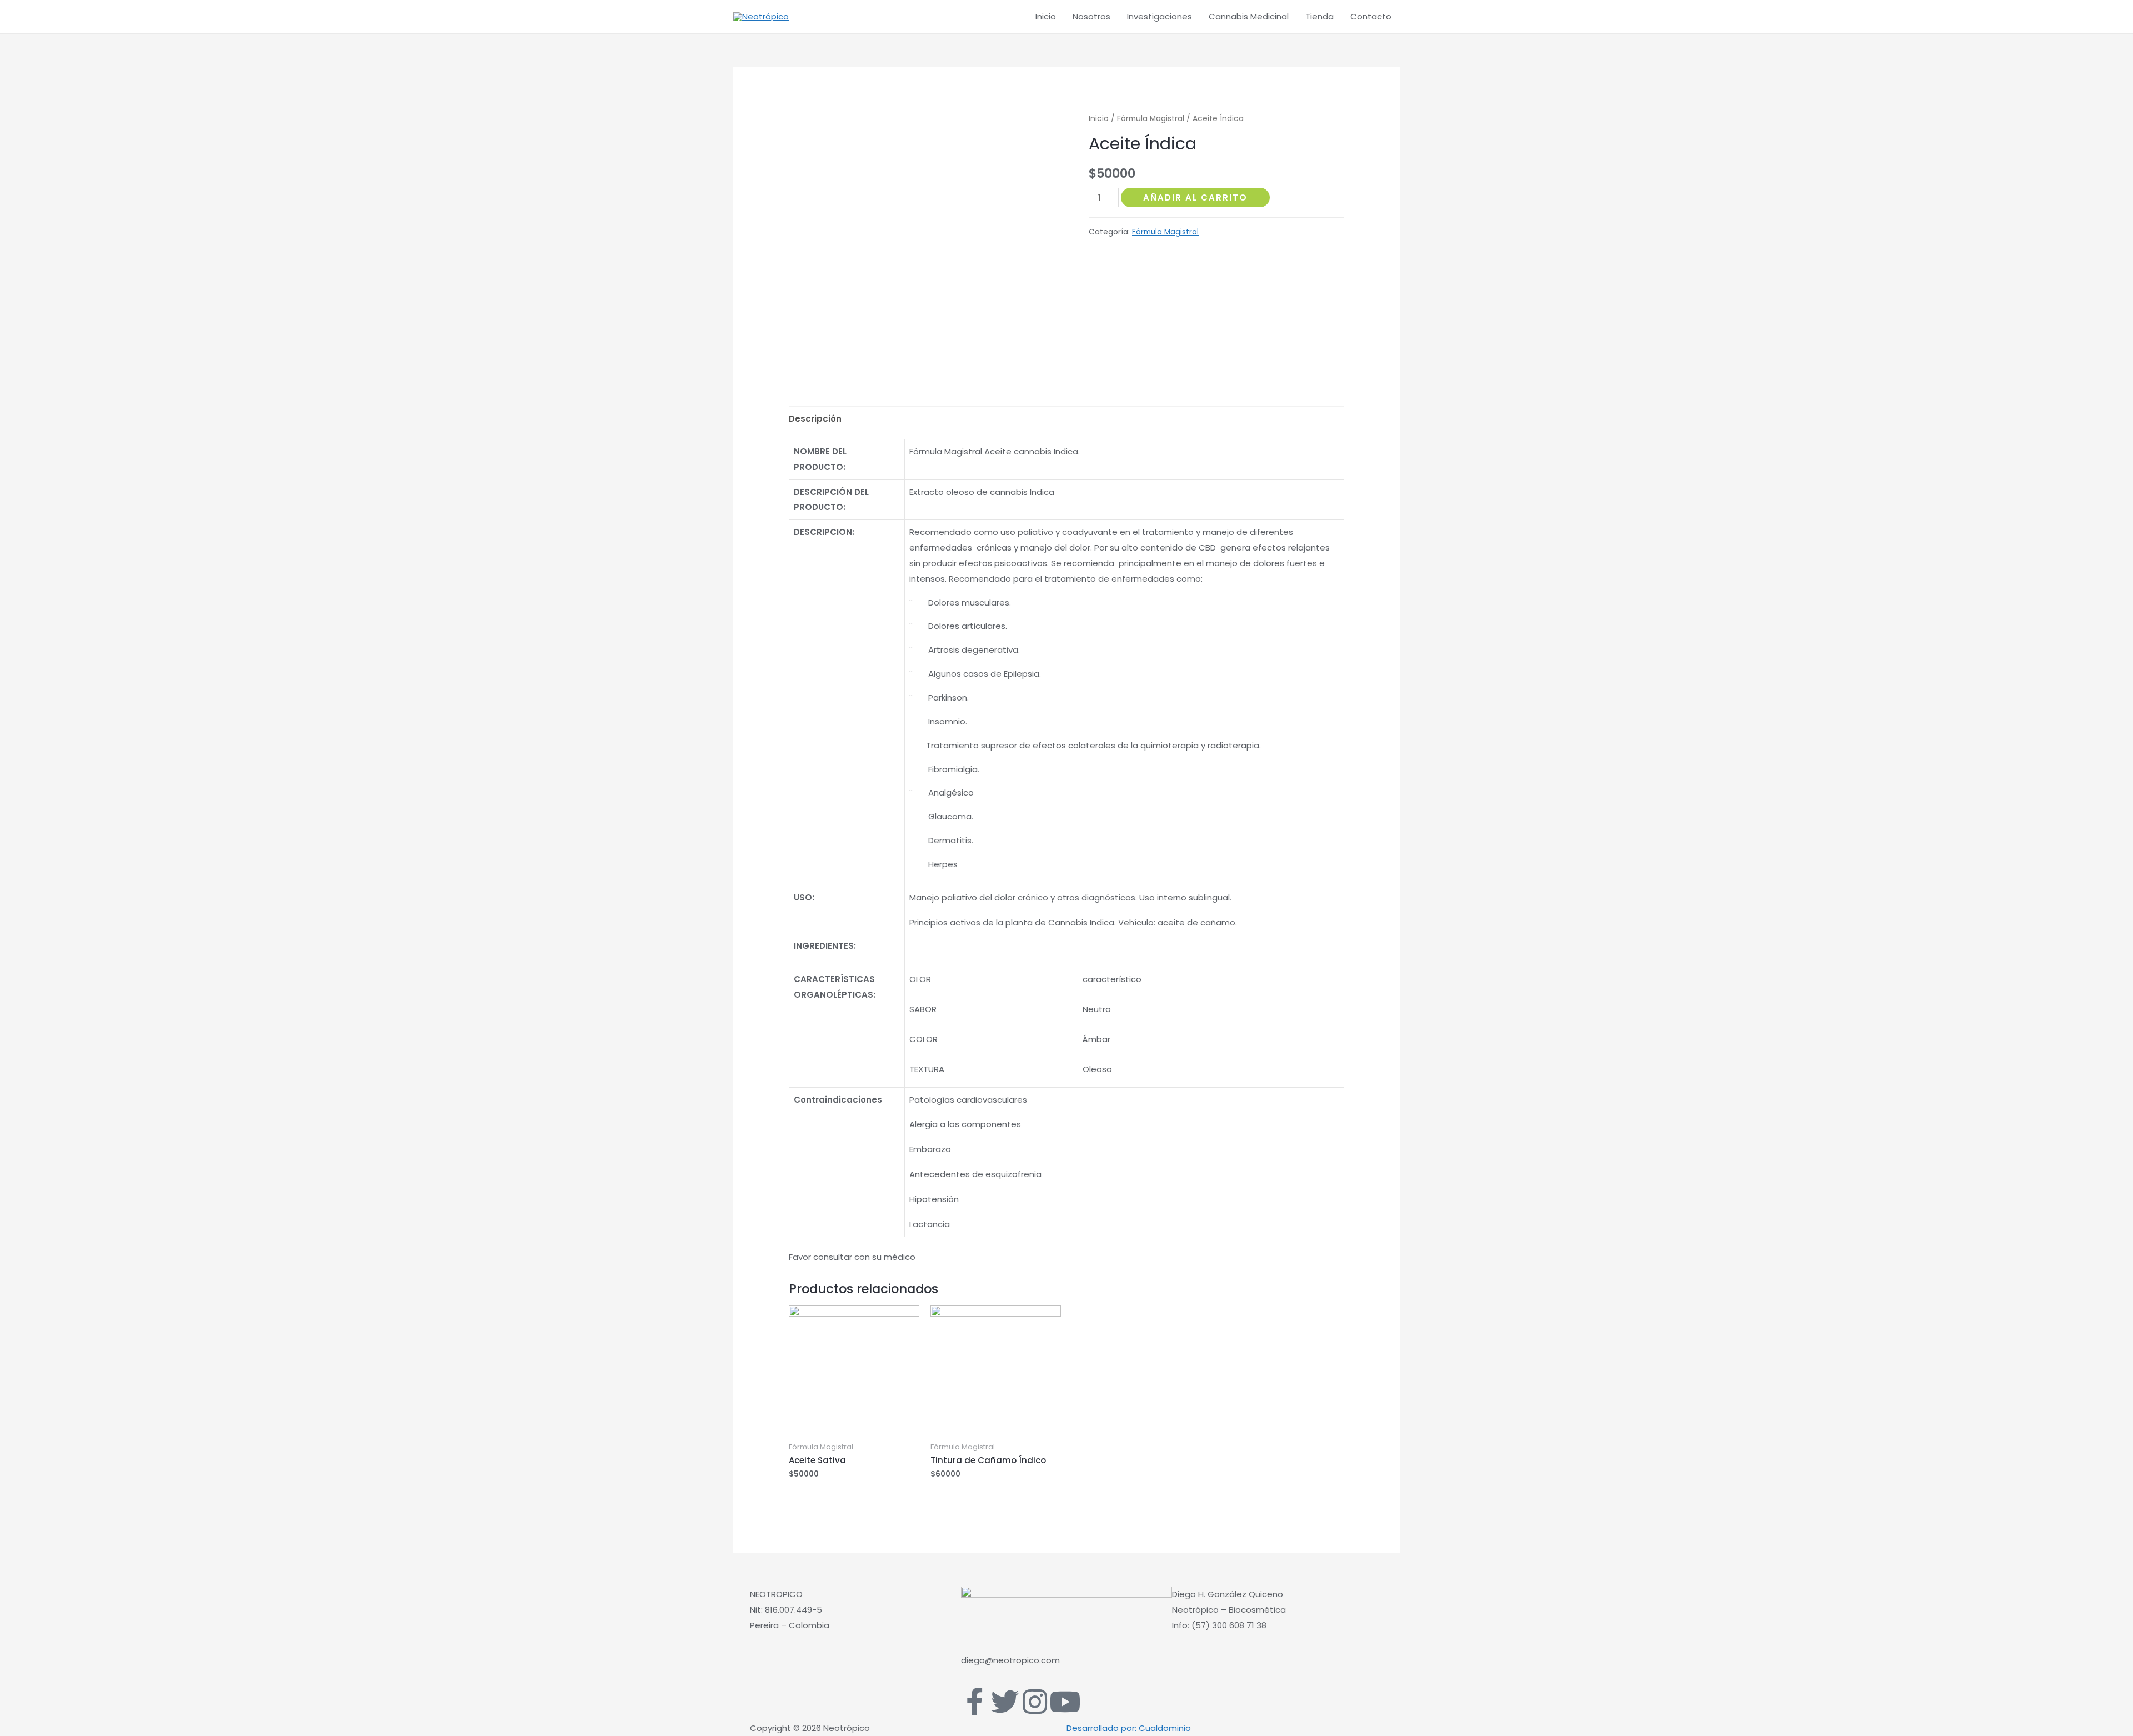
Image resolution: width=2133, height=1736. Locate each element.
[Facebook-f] (975, 1702)
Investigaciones (1160, 16)
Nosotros (1091, 16)
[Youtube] (1065, 1702)
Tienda (1320, 16)
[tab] (815, 419)
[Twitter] (1005, 1702)
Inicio (1046, 16)
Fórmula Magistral (1151, 119)
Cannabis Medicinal (1249, 16)
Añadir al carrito (1195, 197)
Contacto (1371, 16)
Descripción (815, 419)
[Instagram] (1035, 1702)
